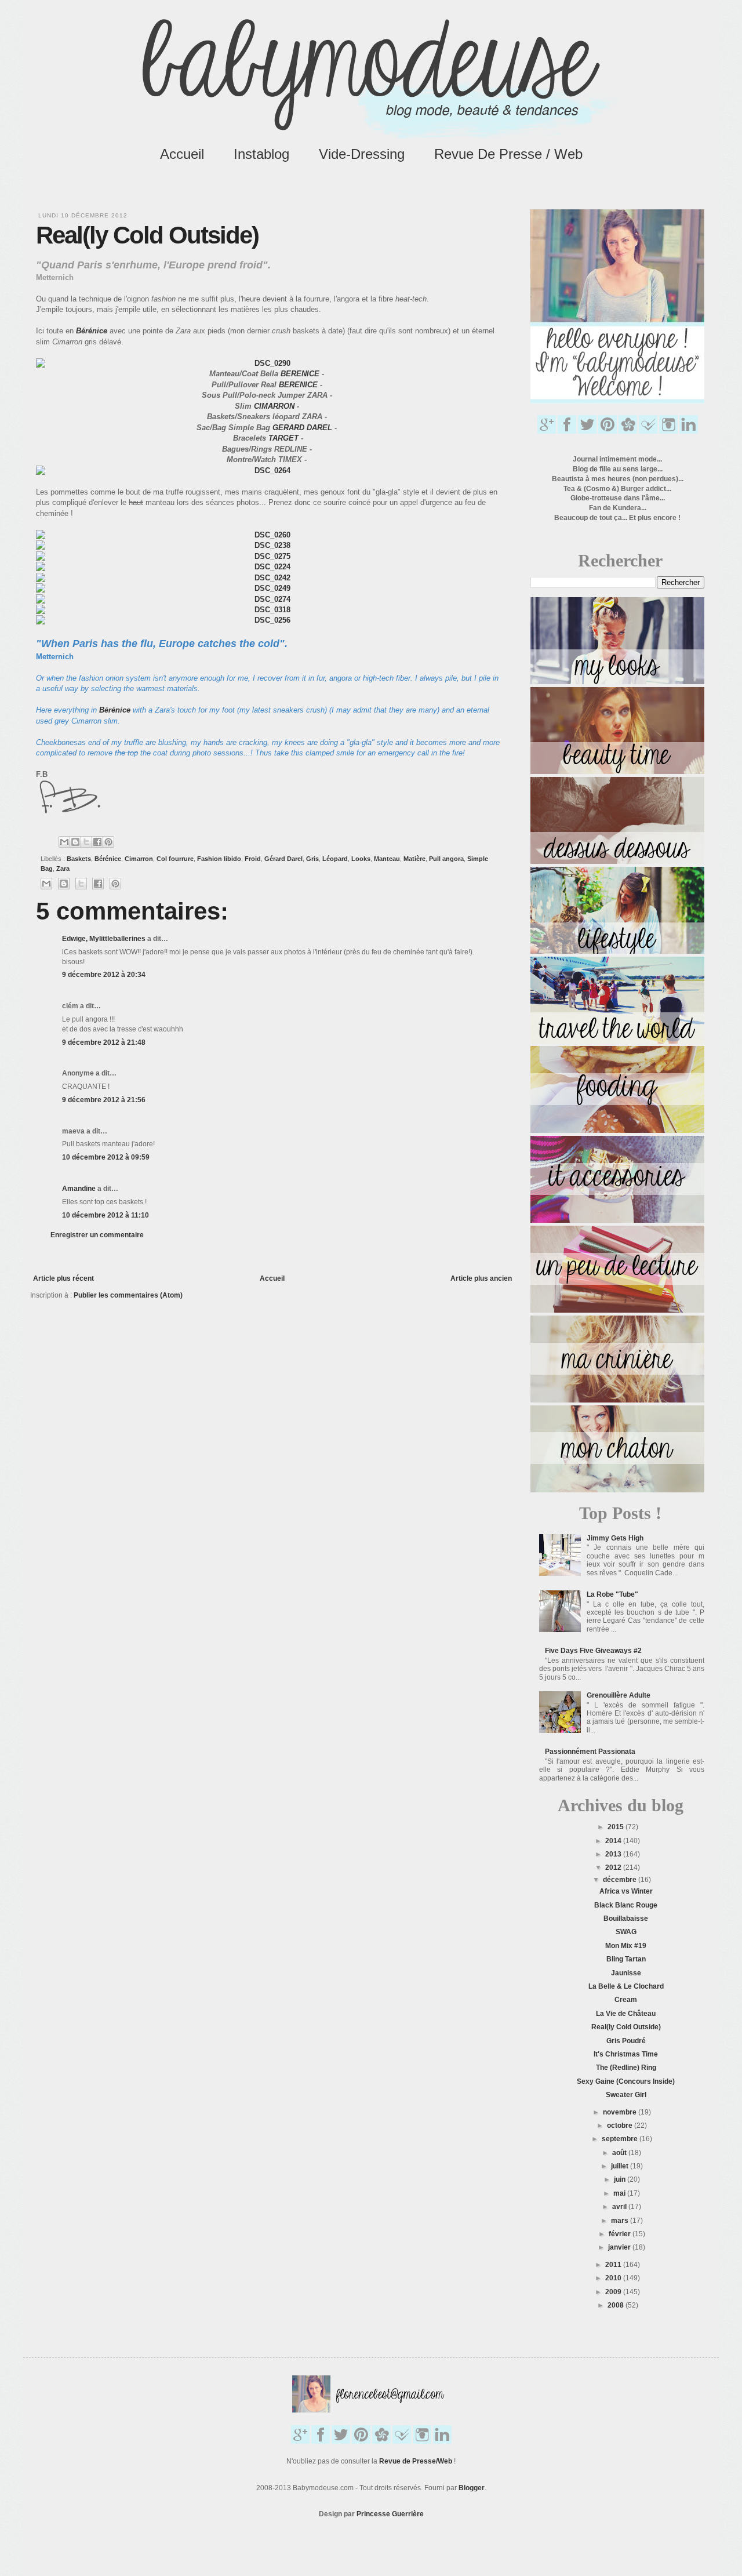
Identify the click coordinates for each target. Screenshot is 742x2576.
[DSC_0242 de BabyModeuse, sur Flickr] (268, 578)
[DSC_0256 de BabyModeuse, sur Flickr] (268, 620)
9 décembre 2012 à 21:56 (104, 1100)
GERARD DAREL (302, 428)
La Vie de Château (626, 2014)
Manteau (387, 859)
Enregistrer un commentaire (97, 1235)
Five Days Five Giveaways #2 (593, 1651)
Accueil (182, 154)
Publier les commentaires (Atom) (128, 1295)
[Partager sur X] (86, 842)
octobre (621, 2126)
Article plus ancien (481, 1278)
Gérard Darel (283, 859)
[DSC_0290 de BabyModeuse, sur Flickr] (268, 363)
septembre (621, 2139)
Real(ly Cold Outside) (626, 2027)
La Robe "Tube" (612, 1594)
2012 (614, 1867)
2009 (614, 2292)
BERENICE (300, 374)
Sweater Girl (626, 2095)
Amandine (79, 1189)
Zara (63, 869)
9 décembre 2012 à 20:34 (104, 975)
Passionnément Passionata (590, 1752)
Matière (414, 859)
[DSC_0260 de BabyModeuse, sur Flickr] (268, 535)
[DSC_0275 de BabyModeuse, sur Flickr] (268, 556)
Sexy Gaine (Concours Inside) (626, 2081)
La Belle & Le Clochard (626, 1986)
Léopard (335, 859)
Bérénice (92, 331)
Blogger (472, 2488)
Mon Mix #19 (626, 1946)
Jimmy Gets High (615, 1538)
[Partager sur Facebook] (97, 842)
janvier (620, 2247)
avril (620, 2207)
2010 (614, 2278)
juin (621, 2179)
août (620, 2153)
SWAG (626, 1932)
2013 (614, 1854)
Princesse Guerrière (390, 2514)
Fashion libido (219, 859)
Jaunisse (626, 1973)
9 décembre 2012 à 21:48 (104, 1042)
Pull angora (446, 859)
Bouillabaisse (626, 1919)
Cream (626, 2000)
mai (620, 2193)
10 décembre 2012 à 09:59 (106, 1157)
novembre (621, 2112)
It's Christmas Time (626, 2054)
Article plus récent (63, 1278)
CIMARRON (274, 406)
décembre (621, 1880)
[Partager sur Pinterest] (108, 842)
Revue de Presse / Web (508, 154)
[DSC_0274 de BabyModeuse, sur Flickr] (268, 599)
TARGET (283, 438)
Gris (312, 859)
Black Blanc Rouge (626, 1905)
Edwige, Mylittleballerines (104, 939)
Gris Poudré (626, 2041)
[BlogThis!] (75, 842)
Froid (253, 859)
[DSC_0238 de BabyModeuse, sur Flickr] (268, 545)
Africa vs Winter (626, 1891)
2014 (614, 1841)
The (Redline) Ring (626, 2068)
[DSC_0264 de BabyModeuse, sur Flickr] (268, 470)
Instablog (261, 154)
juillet (621, 2166)
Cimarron (139, 859)
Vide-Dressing (362, 154)
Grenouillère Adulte (619, 1695)
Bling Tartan (626, 1959)
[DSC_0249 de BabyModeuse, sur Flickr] (268, 588)
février (621, 2234)
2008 (616, 2305)
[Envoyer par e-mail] (64, 842)
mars (621, 2221)
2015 (616, 1827)
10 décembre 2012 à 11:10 (106, 1215)
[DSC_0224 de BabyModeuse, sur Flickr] (268, 567)
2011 (614, 2265)
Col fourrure (175, 859)
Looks (361, 859)
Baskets (79, 859)
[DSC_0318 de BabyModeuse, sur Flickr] (268, 610)
